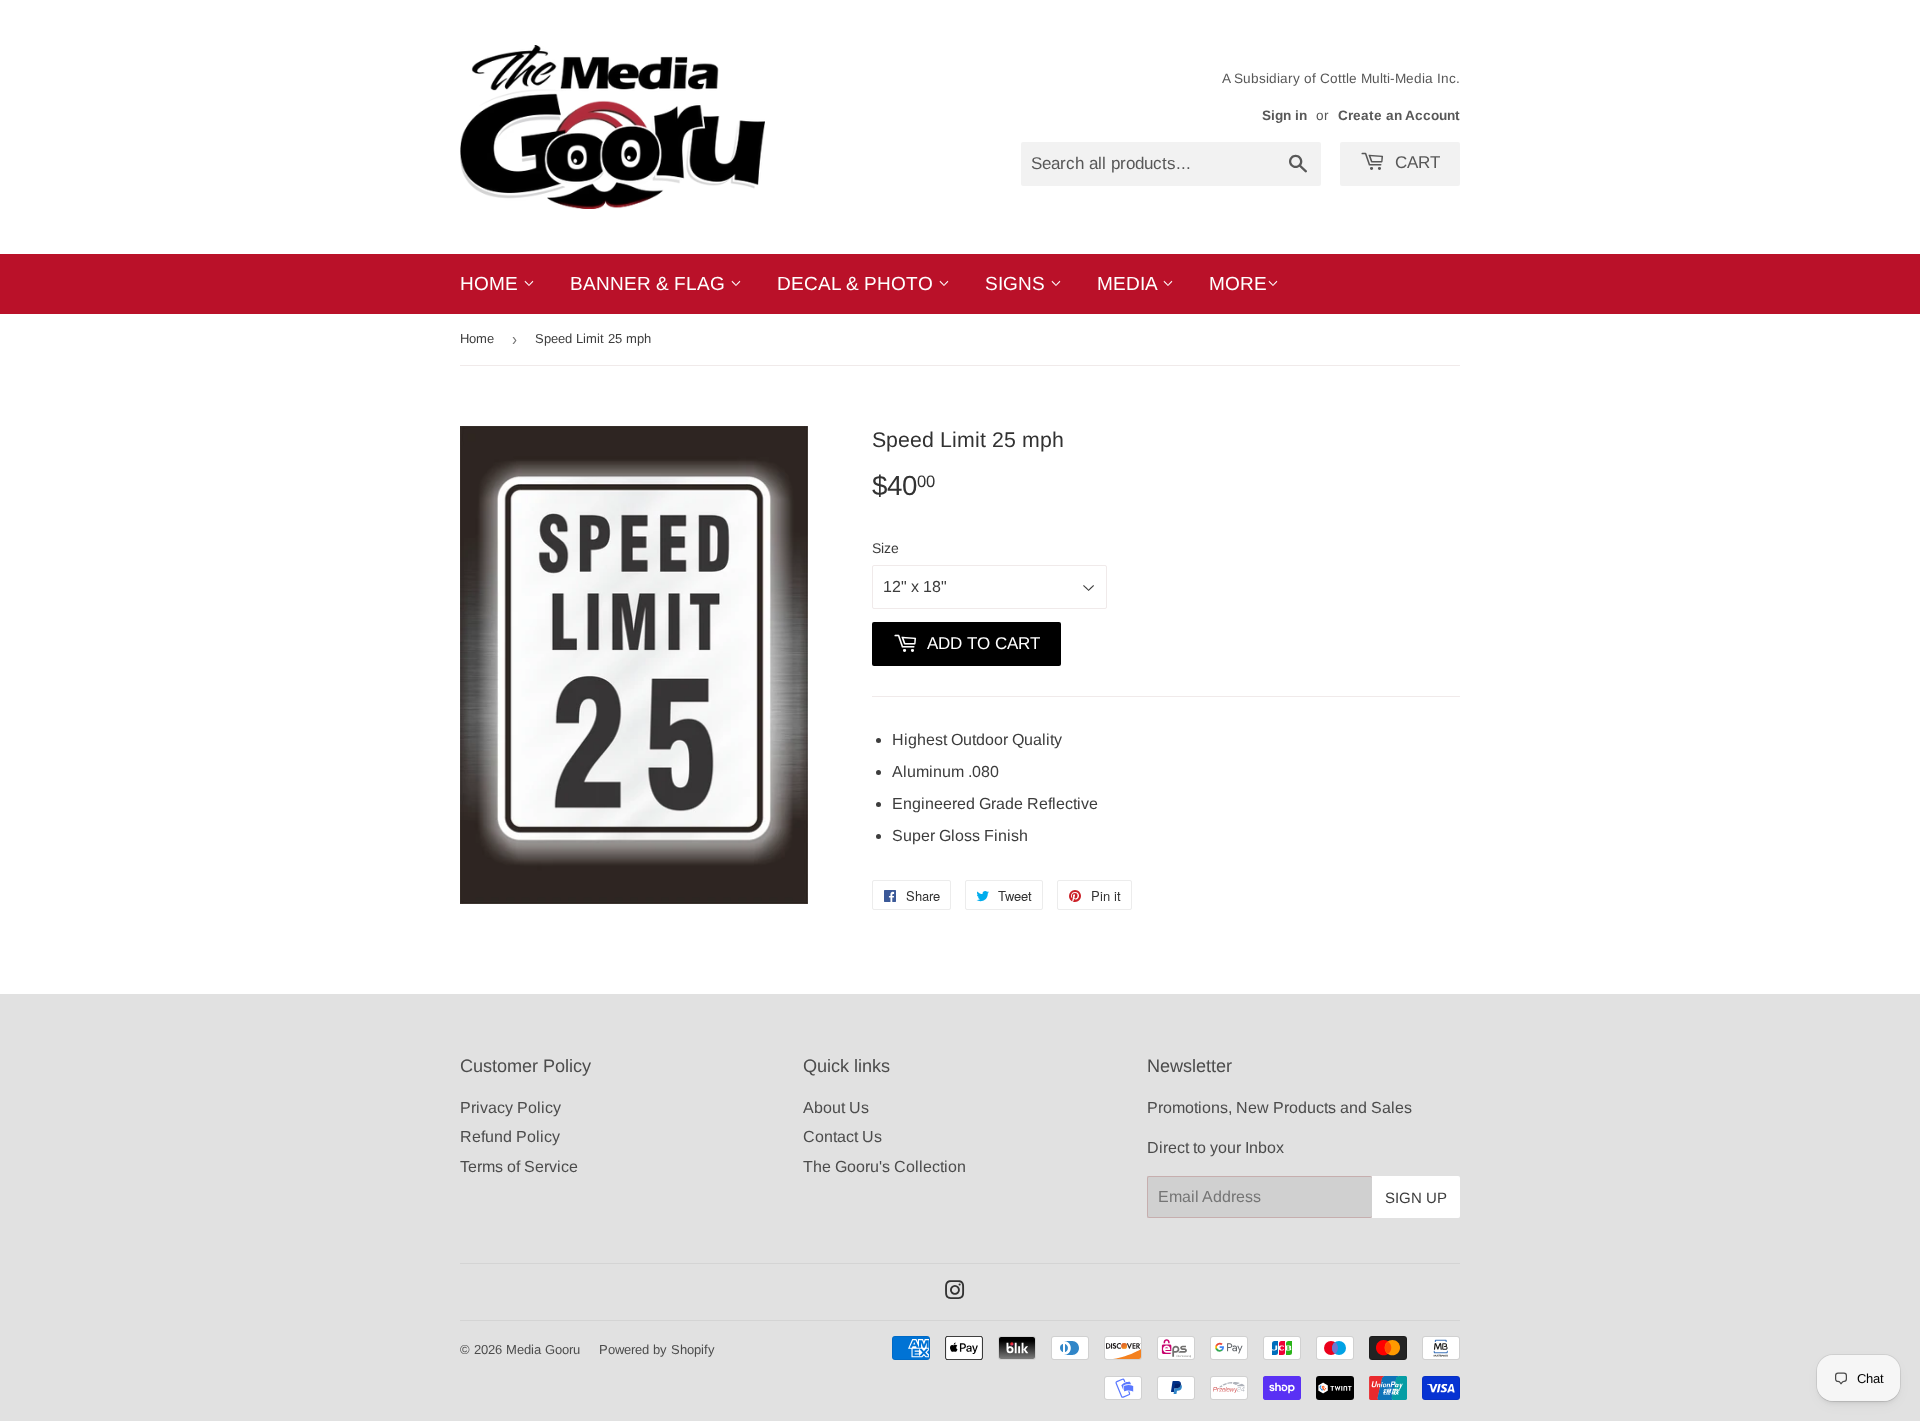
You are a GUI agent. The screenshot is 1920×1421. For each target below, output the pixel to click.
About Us (836, 1107)
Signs (1017, 283)
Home (491, 283)
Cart (1415, 162)
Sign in (1284, 115)
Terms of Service (519, 1166)
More (1238, 283)
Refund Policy (510, 1136)
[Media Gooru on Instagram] (955, 1292)
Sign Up (1416, 1197)
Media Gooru (543, 1349)
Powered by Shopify (657, 1349)
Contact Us (842, 1136)
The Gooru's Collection (884, 1166)
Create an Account (1399, 115)
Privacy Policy (510, 1107)
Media (1129, 283)
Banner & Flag (650, 283)
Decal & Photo (857, 283)
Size (885, 548)
